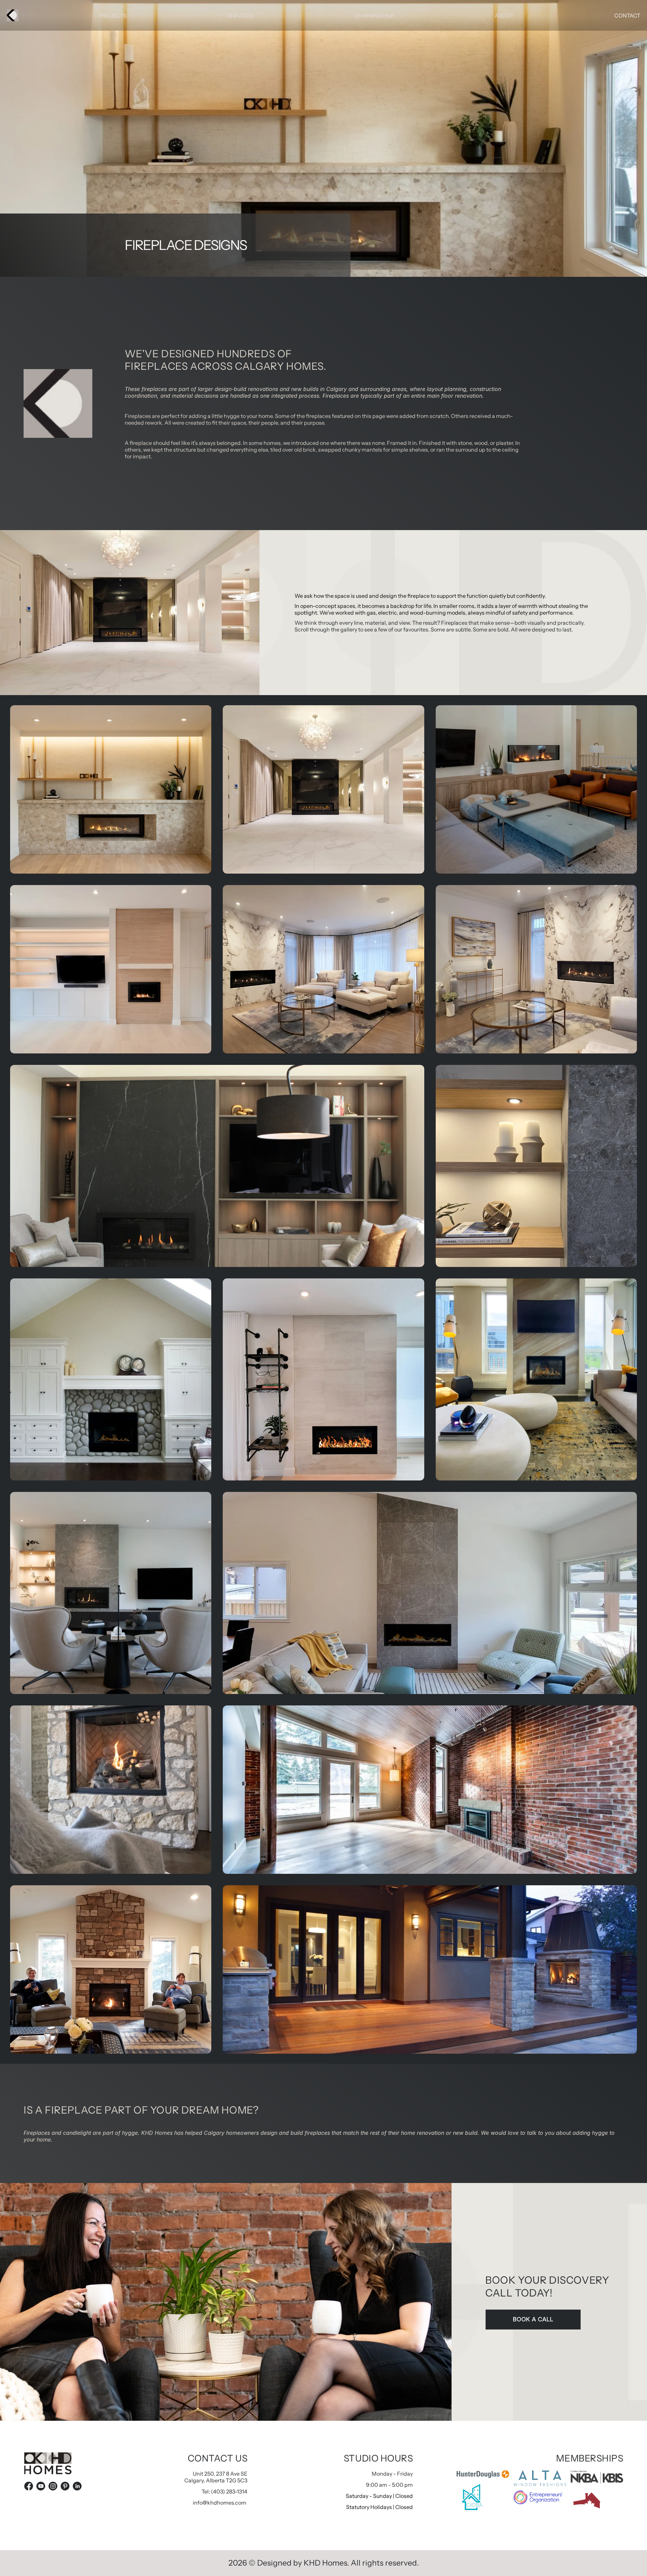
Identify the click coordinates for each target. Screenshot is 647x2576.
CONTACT (627, 15)
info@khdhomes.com (220, 2503)
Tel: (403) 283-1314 (224, 2491)
